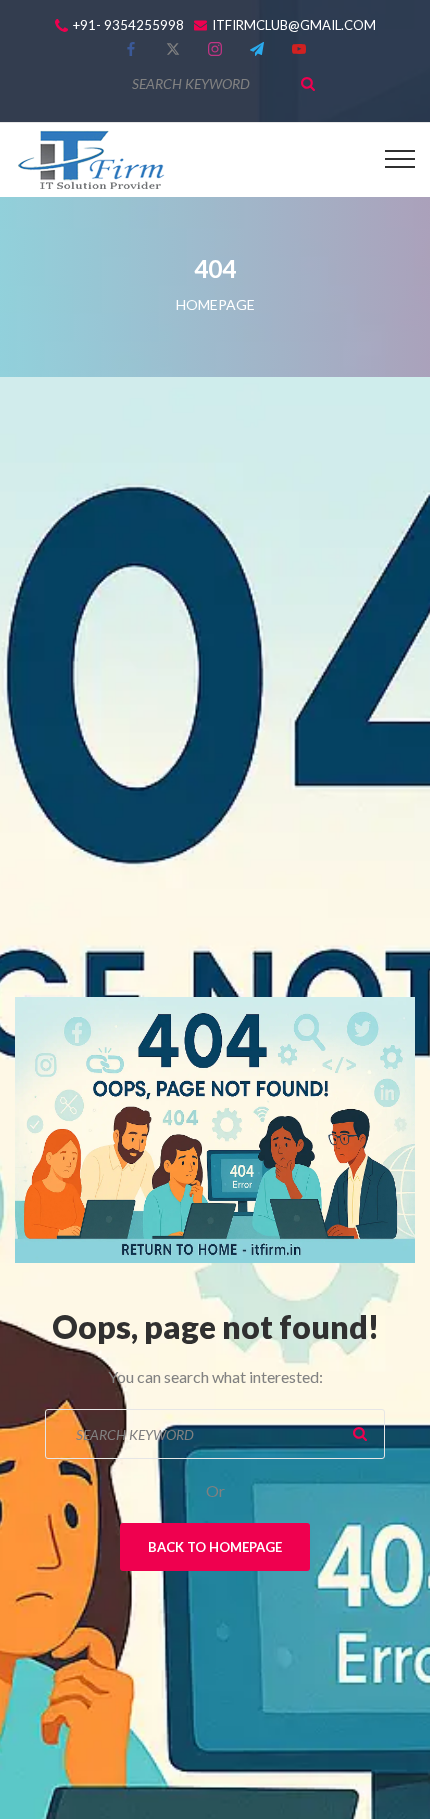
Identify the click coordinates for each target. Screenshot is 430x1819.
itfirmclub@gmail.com (294, 25)
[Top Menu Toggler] (400, 159)
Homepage (215, 304)
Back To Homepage (215, 1547)
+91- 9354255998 (128, 25)
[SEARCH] (308, 84)
